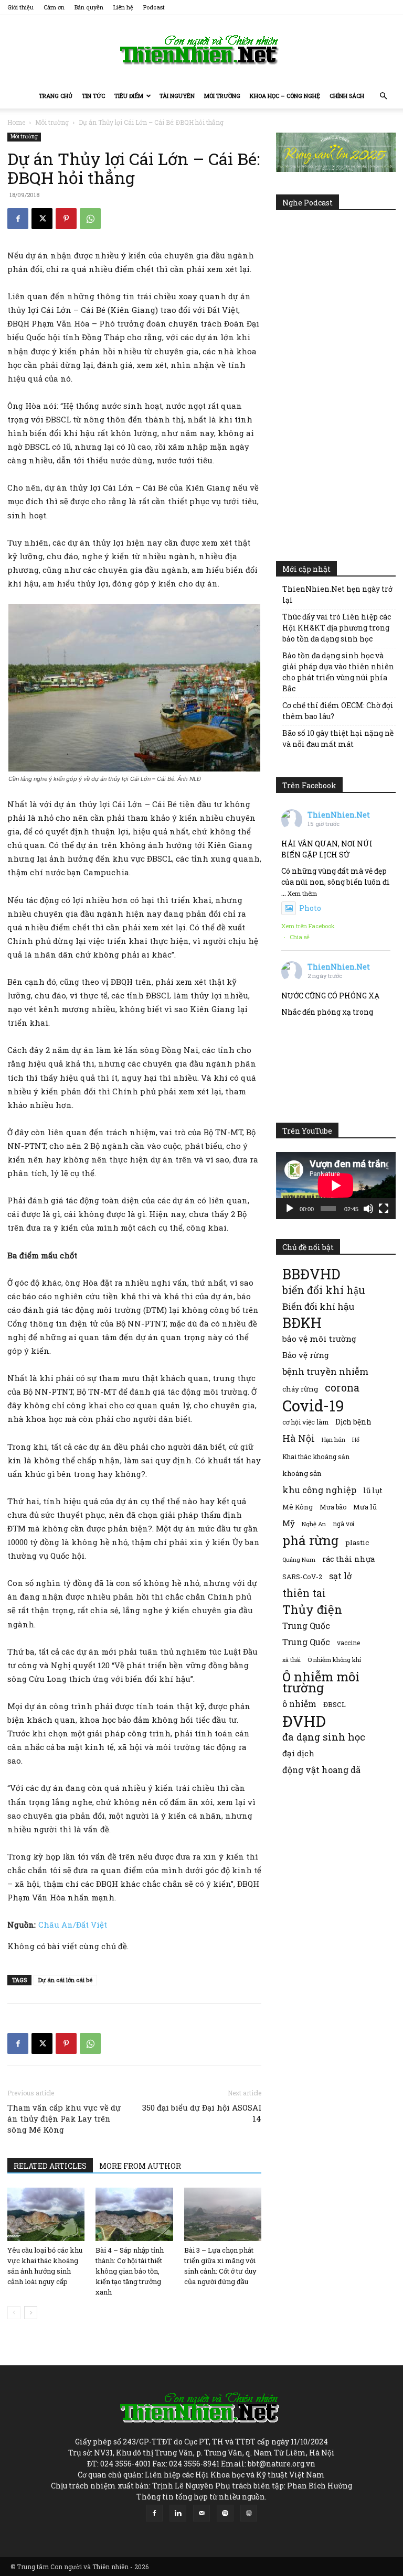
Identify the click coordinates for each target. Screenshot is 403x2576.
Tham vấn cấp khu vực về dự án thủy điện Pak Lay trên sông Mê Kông (64, 2118)
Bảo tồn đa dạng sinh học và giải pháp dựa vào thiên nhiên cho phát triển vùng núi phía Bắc (338, 672)
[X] (42, 219)
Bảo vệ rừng (306, 1355)
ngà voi (343, 1524)
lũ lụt (373, 1490)
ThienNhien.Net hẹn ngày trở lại (337, 594)
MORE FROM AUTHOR (140, 2166)
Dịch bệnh (353, 1422)
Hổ (356, 1440)
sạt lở (340, 1576)
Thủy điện (312, 1609)
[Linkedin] (178, 2513)
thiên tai (304, 1593)
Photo (310, 908)
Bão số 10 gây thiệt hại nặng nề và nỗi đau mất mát (338, 738)
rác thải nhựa (348, 1559)
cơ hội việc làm (305, 1422)
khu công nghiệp (319, 1490)
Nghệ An (314, 1524)
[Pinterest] (66, 219)
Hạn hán (333, 1439)
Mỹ (289, 1523)
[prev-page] (14, 2313)
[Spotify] (225, 2513)
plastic (357, 1542)
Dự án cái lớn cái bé (65, 1980)
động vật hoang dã (321, 1770)
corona (342, 1388)
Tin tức (93, 96)
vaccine (348, 1643)
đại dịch (298, 1753)
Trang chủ (56, 96)
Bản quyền (89, 7)
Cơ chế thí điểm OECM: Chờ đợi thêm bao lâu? (338, 711)
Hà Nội (299, 1438)
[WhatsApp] (90, 219)
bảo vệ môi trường (319, 1339)
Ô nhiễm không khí (334, 1660)
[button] (383, 96)
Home (16, 122)
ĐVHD (304, 1721)
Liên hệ (123, 7)
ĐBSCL (335, 1704)
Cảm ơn (54, 7)
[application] (336, 1186)
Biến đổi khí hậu (318, 1306)
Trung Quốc (306, 1626)
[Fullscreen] (384, 1209)
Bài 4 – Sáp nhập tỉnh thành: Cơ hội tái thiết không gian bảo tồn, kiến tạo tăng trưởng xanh (130, 2271)
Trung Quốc (306, 1642)
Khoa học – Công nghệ (285, 96)
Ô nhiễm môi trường (321, 1682)
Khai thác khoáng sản (316, 1457)
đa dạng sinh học (324, 1737)
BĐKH (302, 1323)
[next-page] (31, 2313)
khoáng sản (302, 1473)
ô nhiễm (299, 1704)
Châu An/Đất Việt (73, 1925)
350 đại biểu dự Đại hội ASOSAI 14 (202, 2113)
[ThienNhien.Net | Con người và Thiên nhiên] (201, 50)
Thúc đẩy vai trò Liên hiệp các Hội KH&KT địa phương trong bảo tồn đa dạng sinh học (337, 628)
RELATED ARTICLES (50, 2166)
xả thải (291, 1660)
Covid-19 (313, 1405)
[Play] (290, 1209)
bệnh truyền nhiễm (325, 1371)
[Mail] (201, 2513)
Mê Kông (298, 1507)
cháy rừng (300, 1389)
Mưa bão (333, 1507)
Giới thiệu (20, 7)
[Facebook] (18, 219)
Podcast (154, 7)
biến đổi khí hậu (324, 1290)
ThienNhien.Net (339, 815)
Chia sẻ (300, 937)
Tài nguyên (177, 96)
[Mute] (368, 1209)
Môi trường (222, 96)
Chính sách (347, 96)
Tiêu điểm (129, 96)
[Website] (249, 2513)
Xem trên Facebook (308, 926)
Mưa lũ (365, 1507)
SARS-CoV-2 (302, 1577)
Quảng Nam (299, 1559)
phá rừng (310, 1540)
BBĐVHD (311, 1274)
